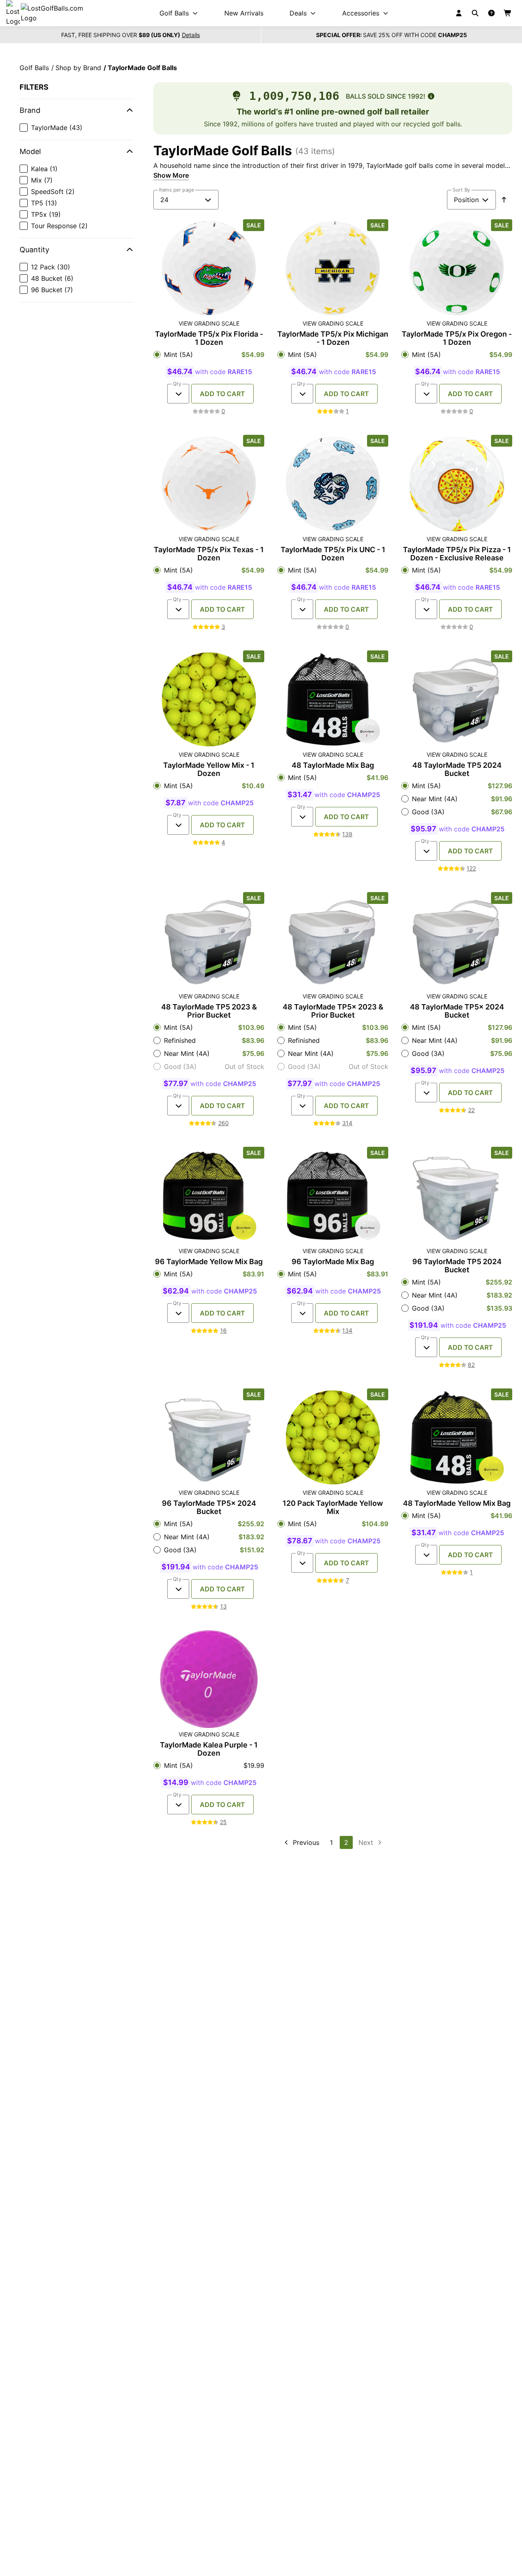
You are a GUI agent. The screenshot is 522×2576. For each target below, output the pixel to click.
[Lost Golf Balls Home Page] (52, 13)
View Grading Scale (209, 324)
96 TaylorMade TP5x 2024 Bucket (209, 1507)
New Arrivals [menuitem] (244, 13)
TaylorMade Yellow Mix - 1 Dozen (209, 769)
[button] (77, 110)
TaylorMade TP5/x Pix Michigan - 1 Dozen (333, 338)
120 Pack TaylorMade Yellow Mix (333, 1507)
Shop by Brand (78, 68)
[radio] (209, 355)
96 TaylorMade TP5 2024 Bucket (457, 1266)
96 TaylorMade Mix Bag (333, 1262)
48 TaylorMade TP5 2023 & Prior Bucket (209, 1011)
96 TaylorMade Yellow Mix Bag (209, 1262)
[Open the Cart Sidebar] (508, 13)
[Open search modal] (475, 13)
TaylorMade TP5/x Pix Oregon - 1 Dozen (457, 338)
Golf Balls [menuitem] (174, 13)
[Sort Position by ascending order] (504, 200)
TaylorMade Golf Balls (142, 68)
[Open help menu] (491, 13)
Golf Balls (34, 68)
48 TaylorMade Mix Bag (333, 765)
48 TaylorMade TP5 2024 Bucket (457, 769)
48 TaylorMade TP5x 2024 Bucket (457, 1011)
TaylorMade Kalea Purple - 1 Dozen (209, 1749)
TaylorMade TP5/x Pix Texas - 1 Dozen (209, 554)
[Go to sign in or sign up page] (459, 13)
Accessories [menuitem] (361, 13)
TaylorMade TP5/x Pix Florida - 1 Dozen (209, 338)
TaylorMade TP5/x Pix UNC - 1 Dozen (333, 554)
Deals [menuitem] (298, 13)
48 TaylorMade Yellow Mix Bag (457, 1503)
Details (191, 35)
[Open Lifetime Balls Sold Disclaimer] (431, 96)
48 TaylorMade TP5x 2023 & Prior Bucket (333, 1011)
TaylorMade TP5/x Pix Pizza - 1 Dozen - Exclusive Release (457, 554)
